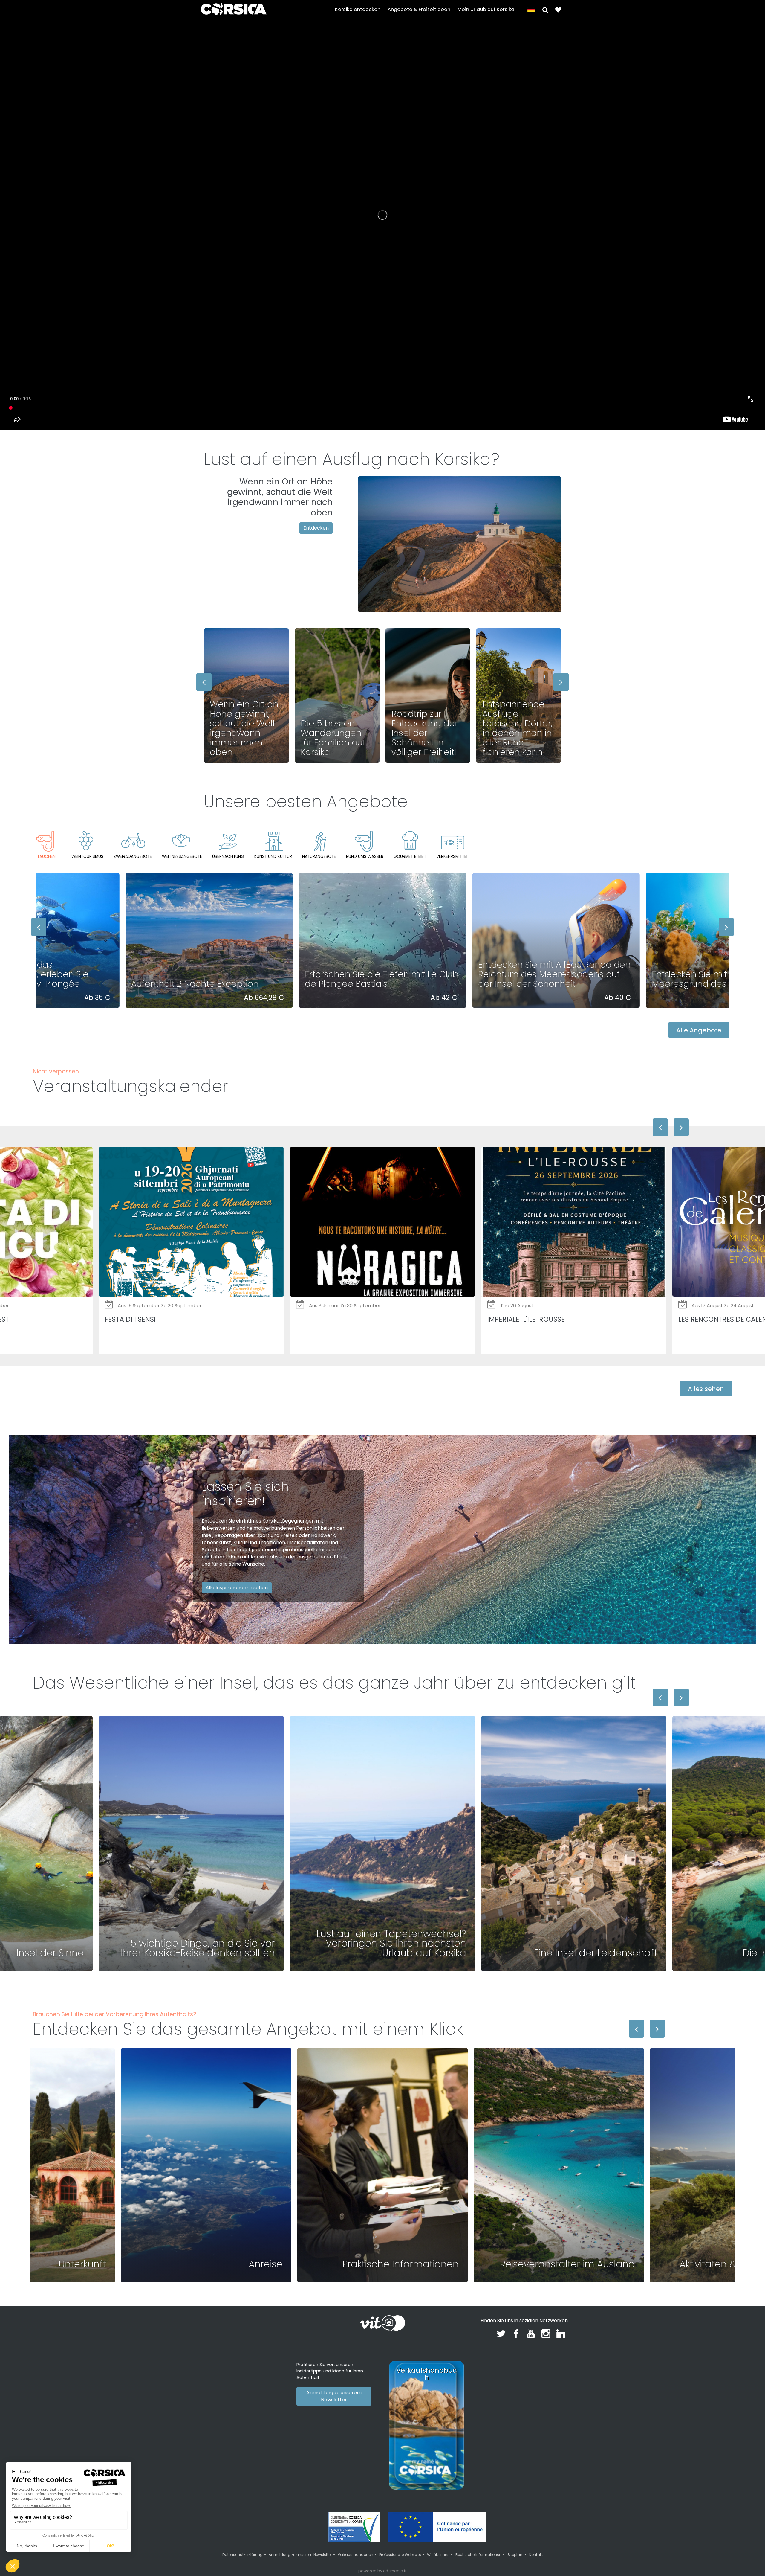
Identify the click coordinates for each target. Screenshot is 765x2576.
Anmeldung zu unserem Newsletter (334, 2396)
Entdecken (316, 528)
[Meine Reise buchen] (558, 9)
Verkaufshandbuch (355, 2555)
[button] (545, 9)
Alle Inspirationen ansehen (237, 1588)
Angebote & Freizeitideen (419, 9)
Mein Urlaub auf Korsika (486, 9)
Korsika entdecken (358, 9)
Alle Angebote (699, 1030)
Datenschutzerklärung (242, 2555)
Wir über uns (438, 2555)
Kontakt (536, 2555)
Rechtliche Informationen (478, 2555)
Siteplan (515, 2555)
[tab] (46, 845)
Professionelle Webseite (400, 2555)
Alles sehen (706, 1389)
